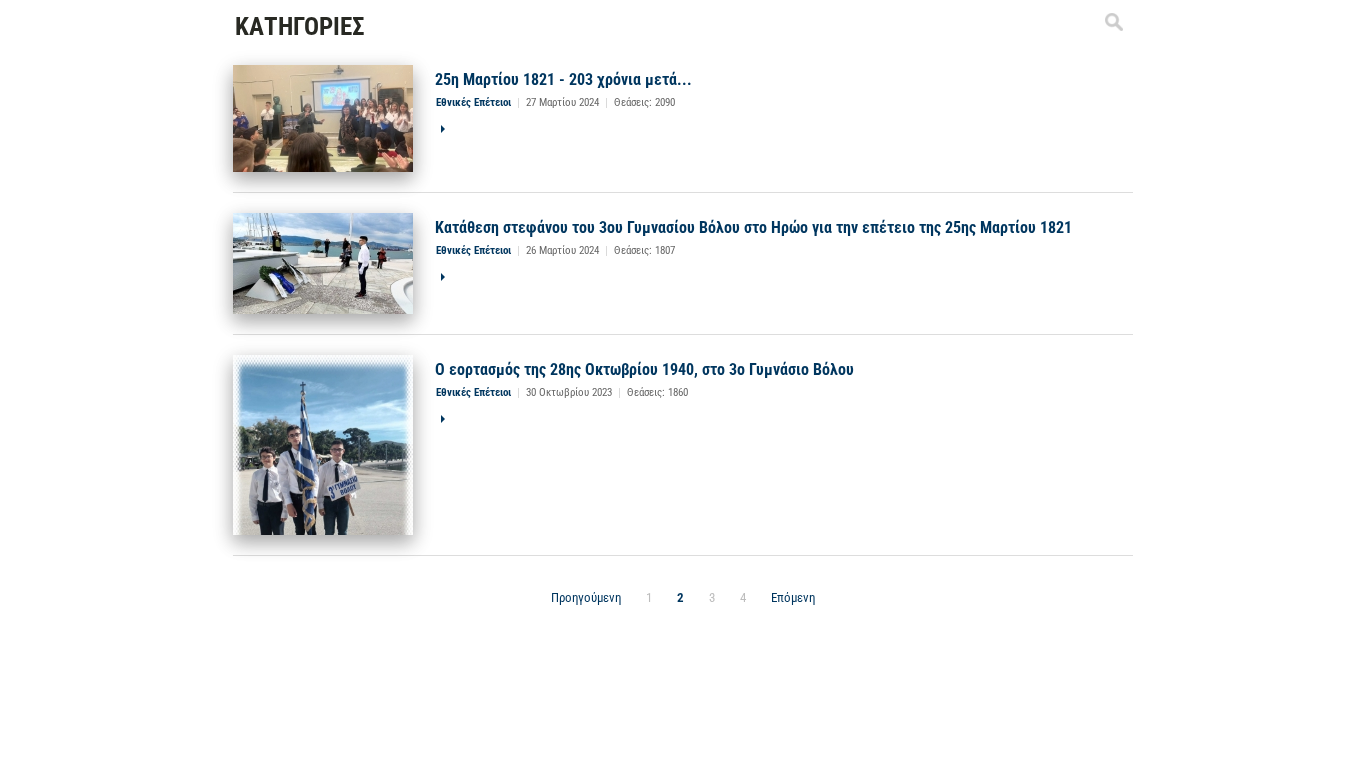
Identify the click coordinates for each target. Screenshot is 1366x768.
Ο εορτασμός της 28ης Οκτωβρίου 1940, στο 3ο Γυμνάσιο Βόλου (644, 369)
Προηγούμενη (586, 597)
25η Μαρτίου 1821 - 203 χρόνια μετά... (563, 79)
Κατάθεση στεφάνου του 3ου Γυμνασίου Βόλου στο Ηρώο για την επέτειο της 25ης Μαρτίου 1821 (753, 227)
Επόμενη (793, 597)
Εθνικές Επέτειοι (473, 102)
